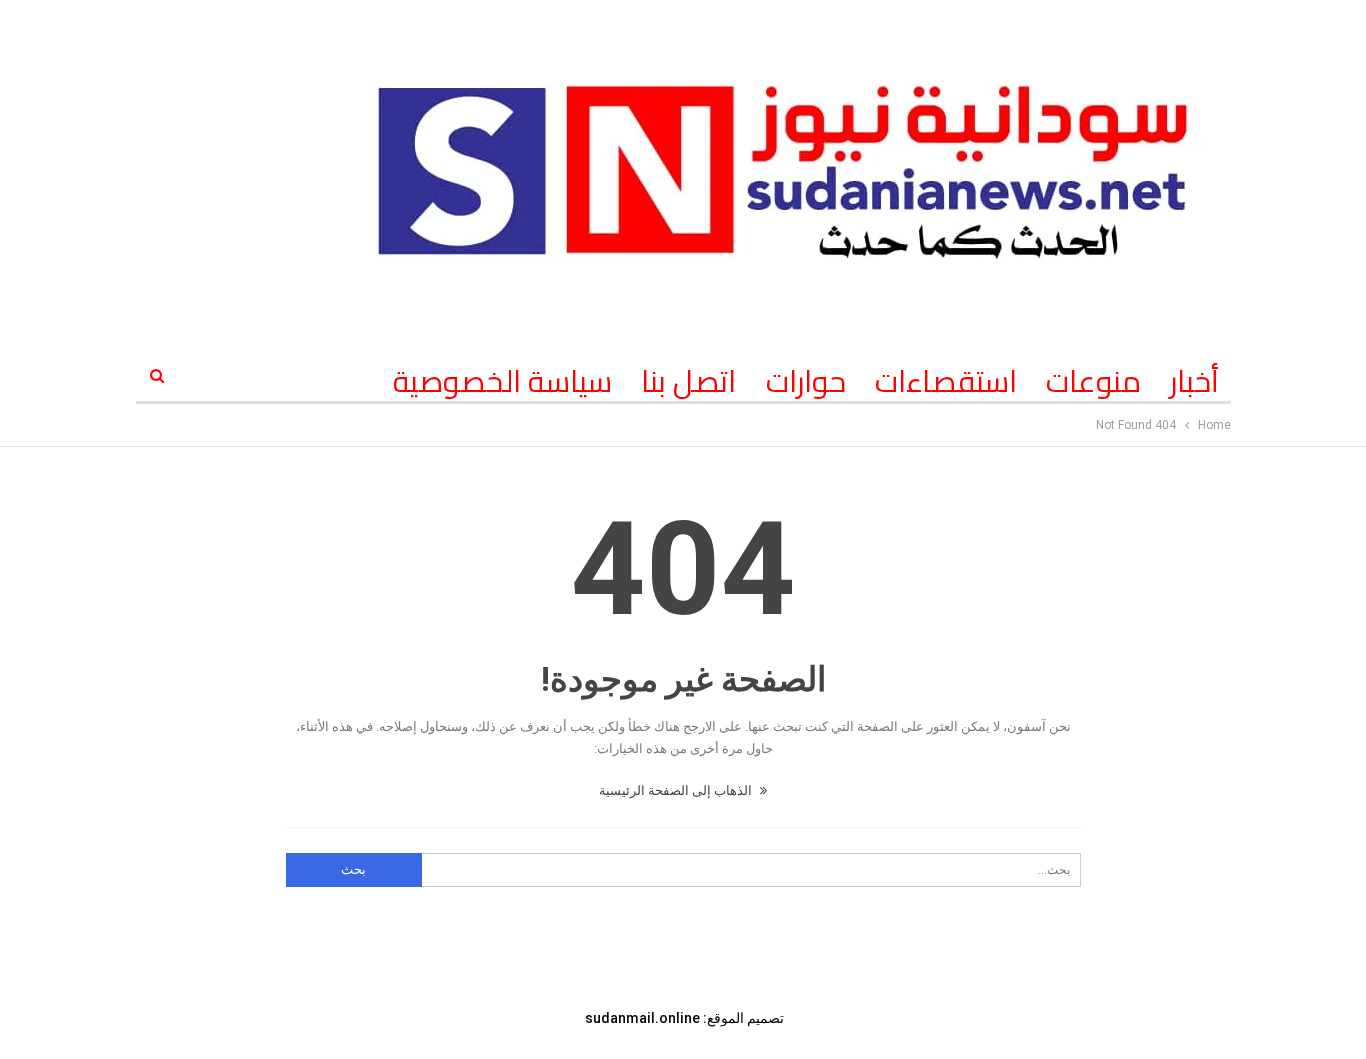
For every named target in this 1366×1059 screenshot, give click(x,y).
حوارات (806, 381)
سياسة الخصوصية (502, 381)
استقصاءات (946, 381)
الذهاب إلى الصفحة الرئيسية (677, 790)
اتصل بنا (688, 381)
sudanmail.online (642, 1018)
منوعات (1093, 381)
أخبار (1194, 381)
